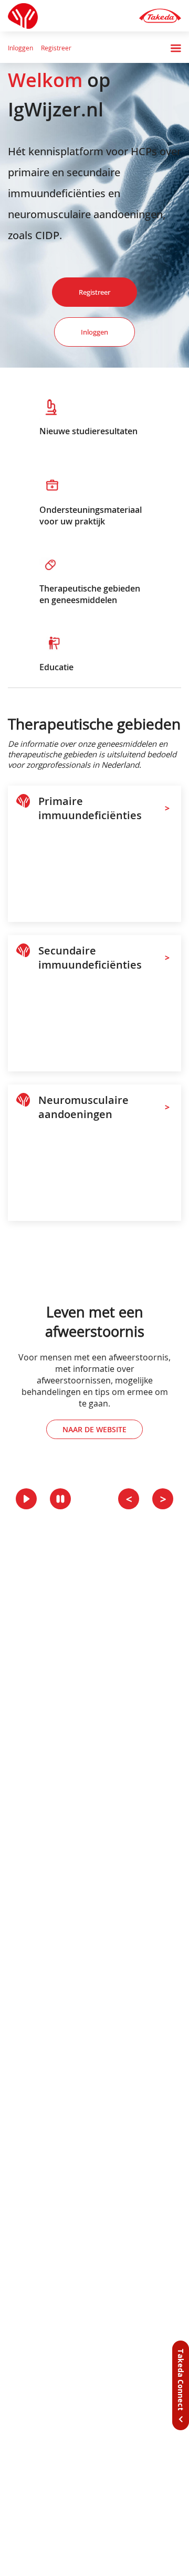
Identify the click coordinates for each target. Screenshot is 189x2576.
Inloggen (20, 48)
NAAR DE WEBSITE (94, 1429)
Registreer (56, 48)
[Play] (26, 1499)
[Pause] (60, 1499)
